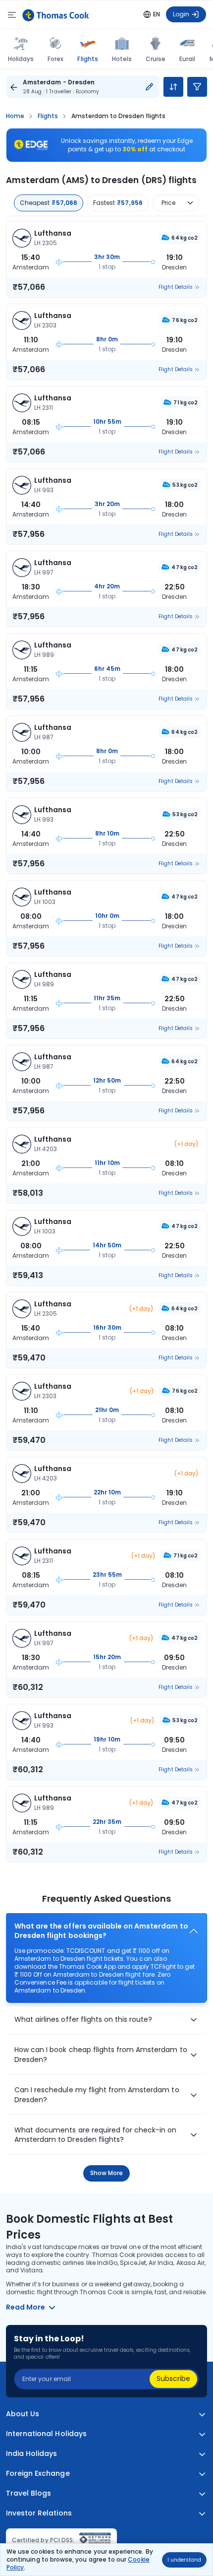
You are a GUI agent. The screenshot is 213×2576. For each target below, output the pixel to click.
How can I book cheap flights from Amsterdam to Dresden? (101, 2055)
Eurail (187, 59)
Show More (107, 2173)
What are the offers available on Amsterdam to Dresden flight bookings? (101, 1931)
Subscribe (173, 2379)
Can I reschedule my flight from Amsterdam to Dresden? (97, 2095)
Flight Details (176, 287)
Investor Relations (39, 2513)
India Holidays (32, 2454)
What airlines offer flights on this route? (83, 2020)
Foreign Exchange (38, 2474)
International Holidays (46, 2434)
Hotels (122, 59)
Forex (55, 59)
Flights (87, 59)
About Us (23, 2414)
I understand (184, 2560)
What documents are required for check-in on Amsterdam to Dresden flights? (96, 2135)
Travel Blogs (28, 2493)
